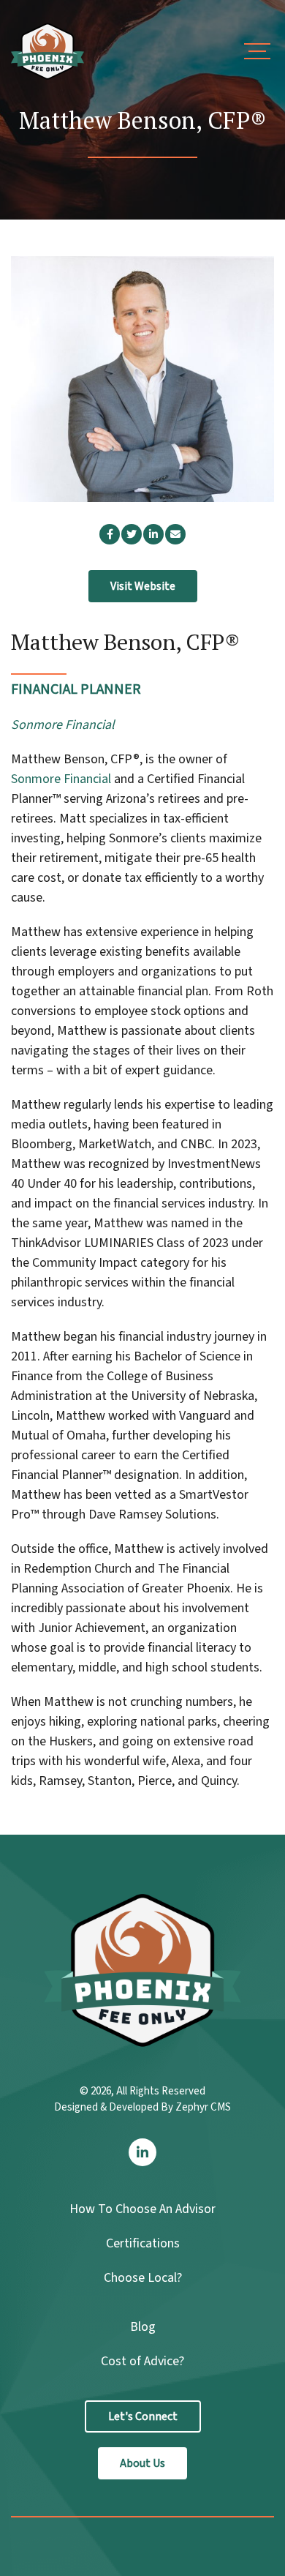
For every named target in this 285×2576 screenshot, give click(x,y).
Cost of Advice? (142, 2361)
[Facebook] (110, 534)
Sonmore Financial (61, 779)
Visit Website (143, 586)
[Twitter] (132, 534)
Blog (143, 2327)
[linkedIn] (153, 534)
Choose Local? (143, 2278)
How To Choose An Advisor (142, 2209)
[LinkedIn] (142, 2152)
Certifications (143, 2243)
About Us (142, 2463)
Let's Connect (143, 2416)
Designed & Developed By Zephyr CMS (142, 2107)
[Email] (175, 534)
